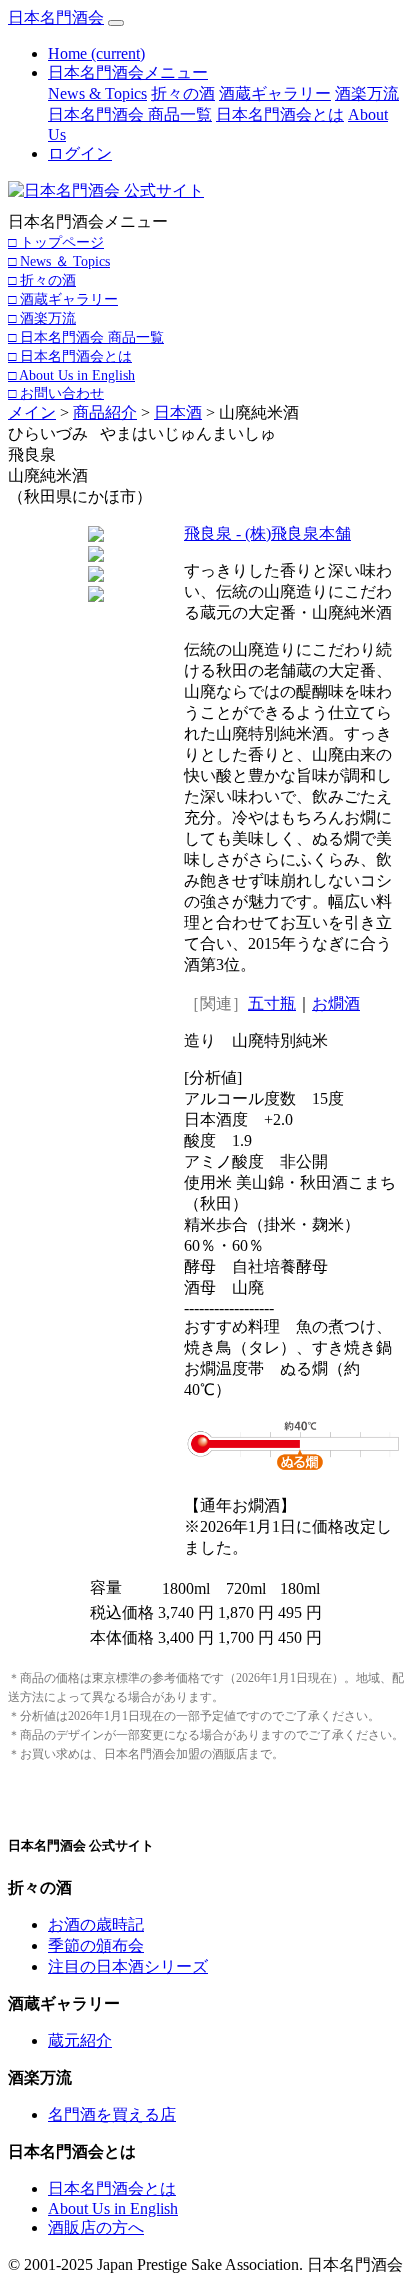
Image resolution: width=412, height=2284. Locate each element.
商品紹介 (105, 412)
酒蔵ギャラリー (275, 93)
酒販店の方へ (96, 2227)
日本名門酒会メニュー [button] (128, 72)
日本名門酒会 (56, 17)
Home (96, 53)
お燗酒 (336, 1003)
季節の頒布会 (96, 1945)
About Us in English (113, 2208)
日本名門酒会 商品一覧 (130, 114)
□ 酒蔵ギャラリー (63, 299)
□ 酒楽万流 (42, 318)
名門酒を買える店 (112, 2114)
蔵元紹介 (80, 2040)
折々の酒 (183, 93)
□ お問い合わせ (56, 393)
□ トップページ (56, 242)
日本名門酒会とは (280, 114)
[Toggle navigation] (116, 23)
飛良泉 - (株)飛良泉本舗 (267, 533)
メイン (32, 412)
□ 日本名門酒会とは (70, 356)
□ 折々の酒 (42, 280)
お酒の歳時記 (96, 1924)
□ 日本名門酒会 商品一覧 (86, 337)
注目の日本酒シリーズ (128, 1966)
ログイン (80, 153)
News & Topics (97, 93)
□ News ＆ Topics (59, 261)
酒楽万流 (367, 93)
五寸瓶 (272, 1003)
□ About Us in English (71, 375)
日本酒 (178, 412)
